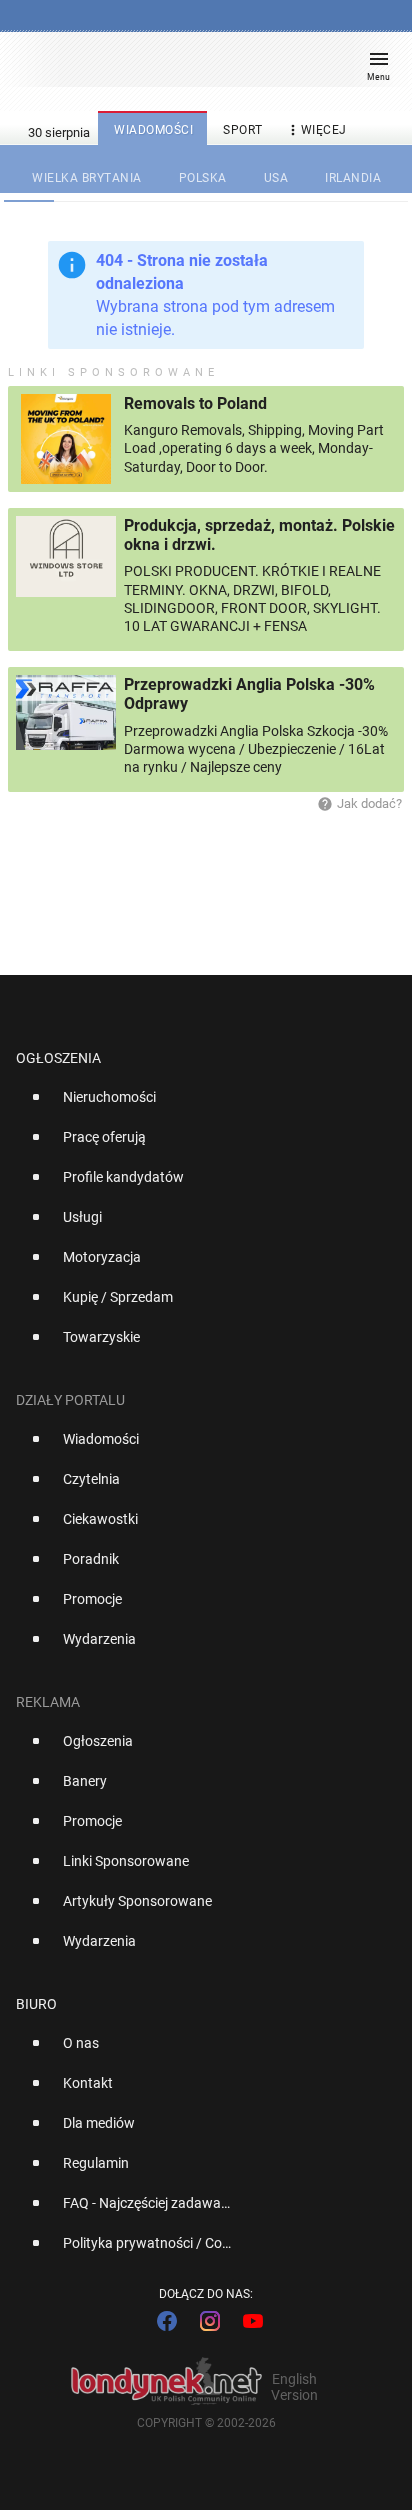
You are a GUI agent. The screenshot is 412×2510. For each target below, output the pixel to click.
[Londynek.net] (197, 67)
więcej (316, 130)
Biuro (36, 2004)
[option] (198, 1105)
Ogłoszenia (58, 1058)
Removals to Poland (195, 403)
